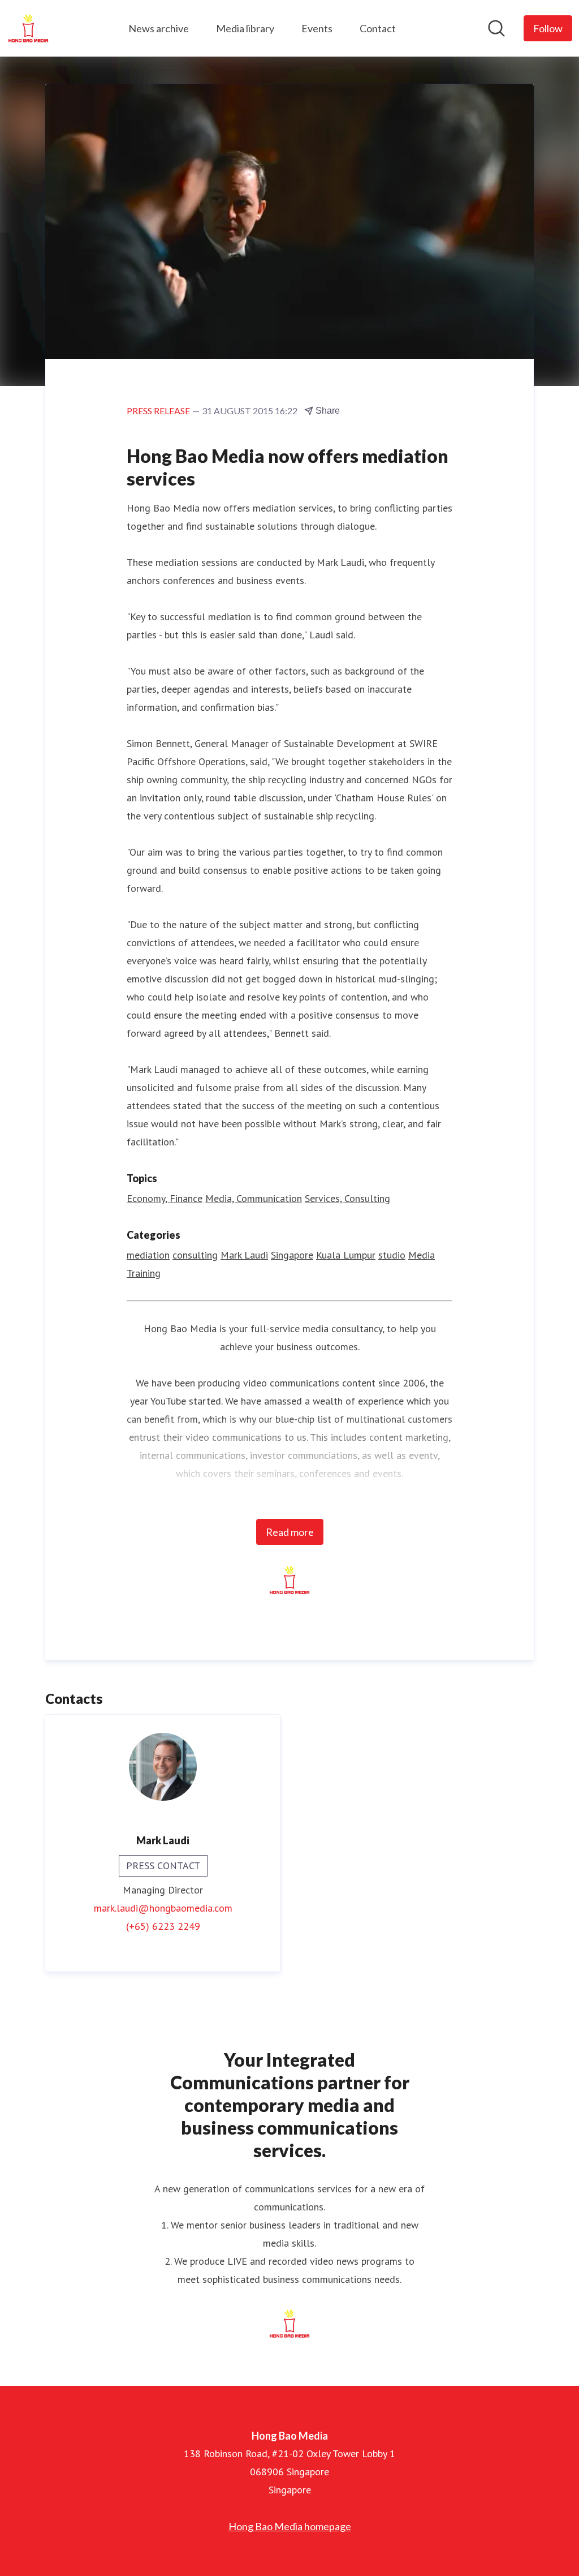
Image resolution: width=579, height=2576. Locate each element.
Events (317, 28)
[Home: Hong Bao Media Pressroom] (28, 28)
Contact (378, 28)
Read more (290, 1532)
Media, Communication (254, 1198)
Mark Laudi (244, 1255)
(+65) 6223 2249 (163, 1926)
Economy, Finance (165, 1198)
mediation (148, 1255)
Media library (245, 28)
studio (392, 1255)
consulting (195, 1255)
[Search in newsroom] (496, 28)
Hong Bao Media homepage (290, 2526)
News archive (159, 28)
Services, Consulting (347, 1198)
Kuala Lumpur (346, 1255)
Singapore (292, 1255)
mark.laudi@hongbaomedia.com (163, 1908)
